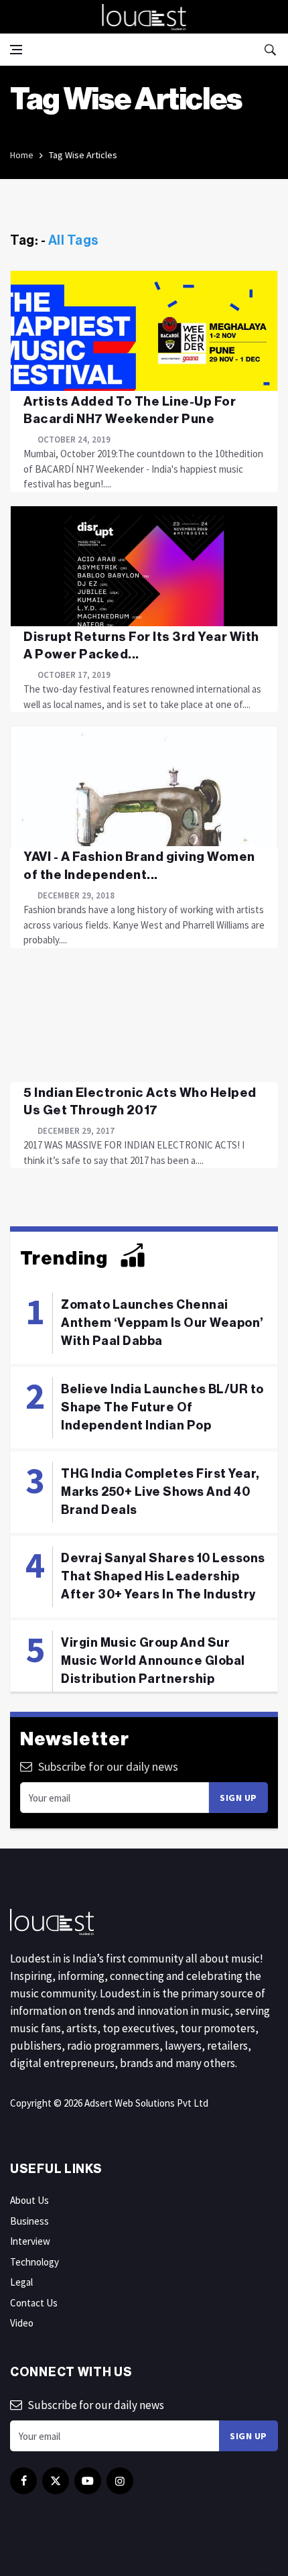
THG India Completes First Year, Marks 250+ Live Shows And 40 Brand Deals (160, 1492)
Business (29, 2221)
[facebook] (23, 2481)
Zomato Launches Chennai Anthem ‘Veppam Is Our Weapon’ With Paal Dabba (162, 1323)
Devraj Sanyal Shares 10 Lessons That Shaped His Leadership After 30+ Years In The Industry (163, 1576)
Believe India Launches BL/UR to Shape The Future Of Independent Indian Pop (162, 1407)
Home (22, 155)
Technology (34, 2262)
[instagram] (120, 2481)
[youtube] (88, 2481)
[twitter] (56, 2481)
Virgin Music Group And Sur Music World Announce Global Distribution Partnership (153, 1661)
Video (22, 2323)
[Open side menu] (16, 50)
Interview (30, 2241)
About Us (29, 2200)
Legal (21, 2282)
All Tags (74, 241)
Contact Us (34, 2303)
